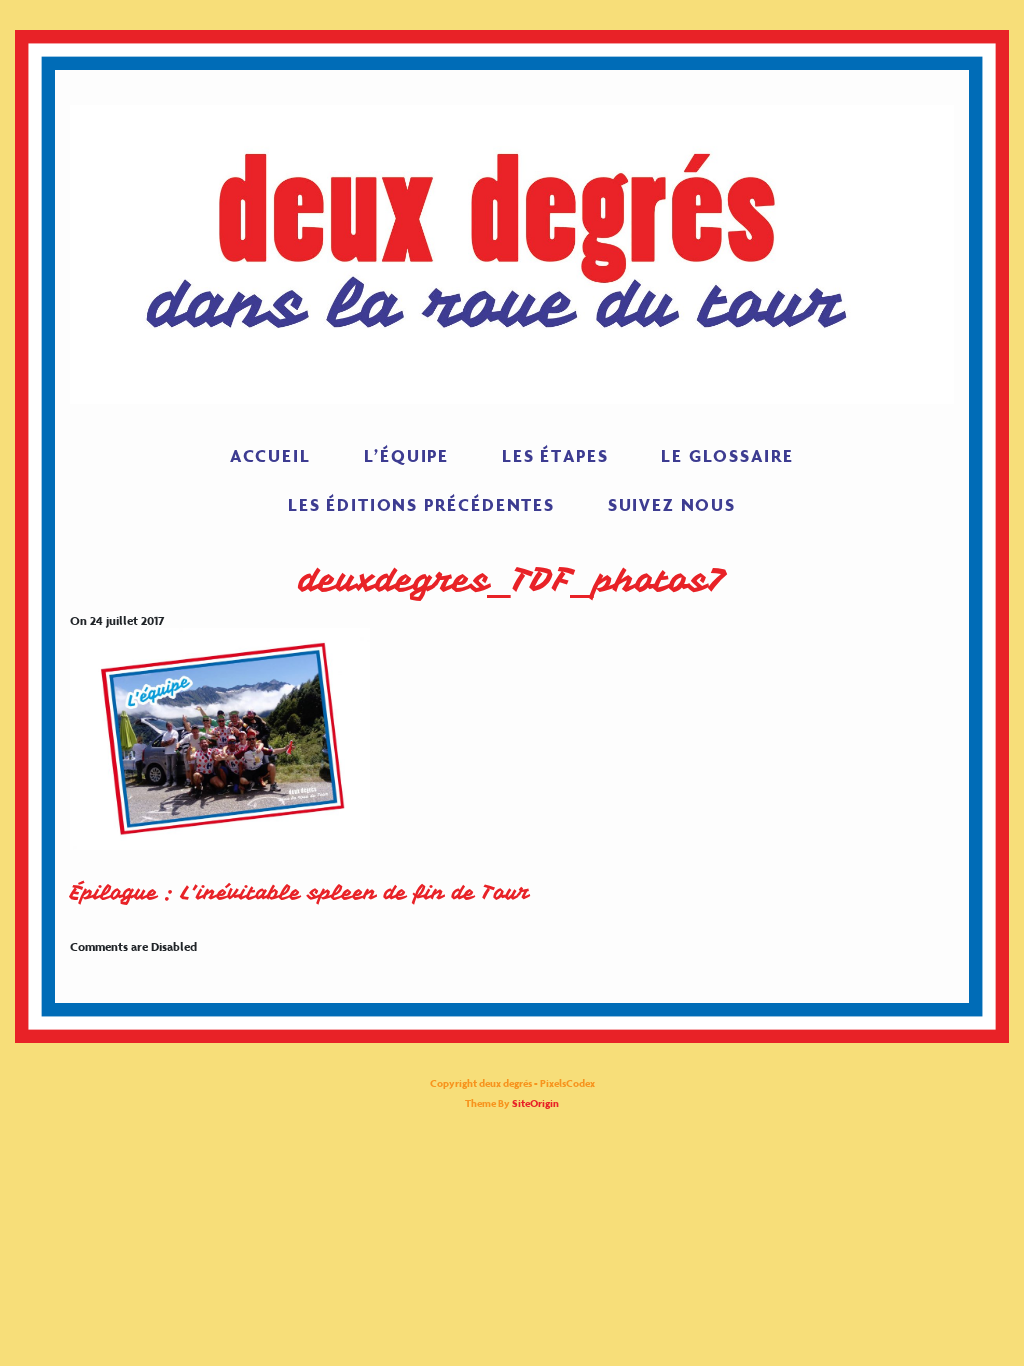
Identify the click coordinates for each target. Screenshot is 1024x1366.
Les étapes (555, 456)
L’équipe (407, 456)
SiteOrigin (535, 1103)
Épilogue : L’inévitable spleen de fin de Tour (300, 893)
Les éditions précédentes (421, 505)
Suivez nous (672, 505)
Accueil (270, 456)
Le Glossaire (727, 456)
